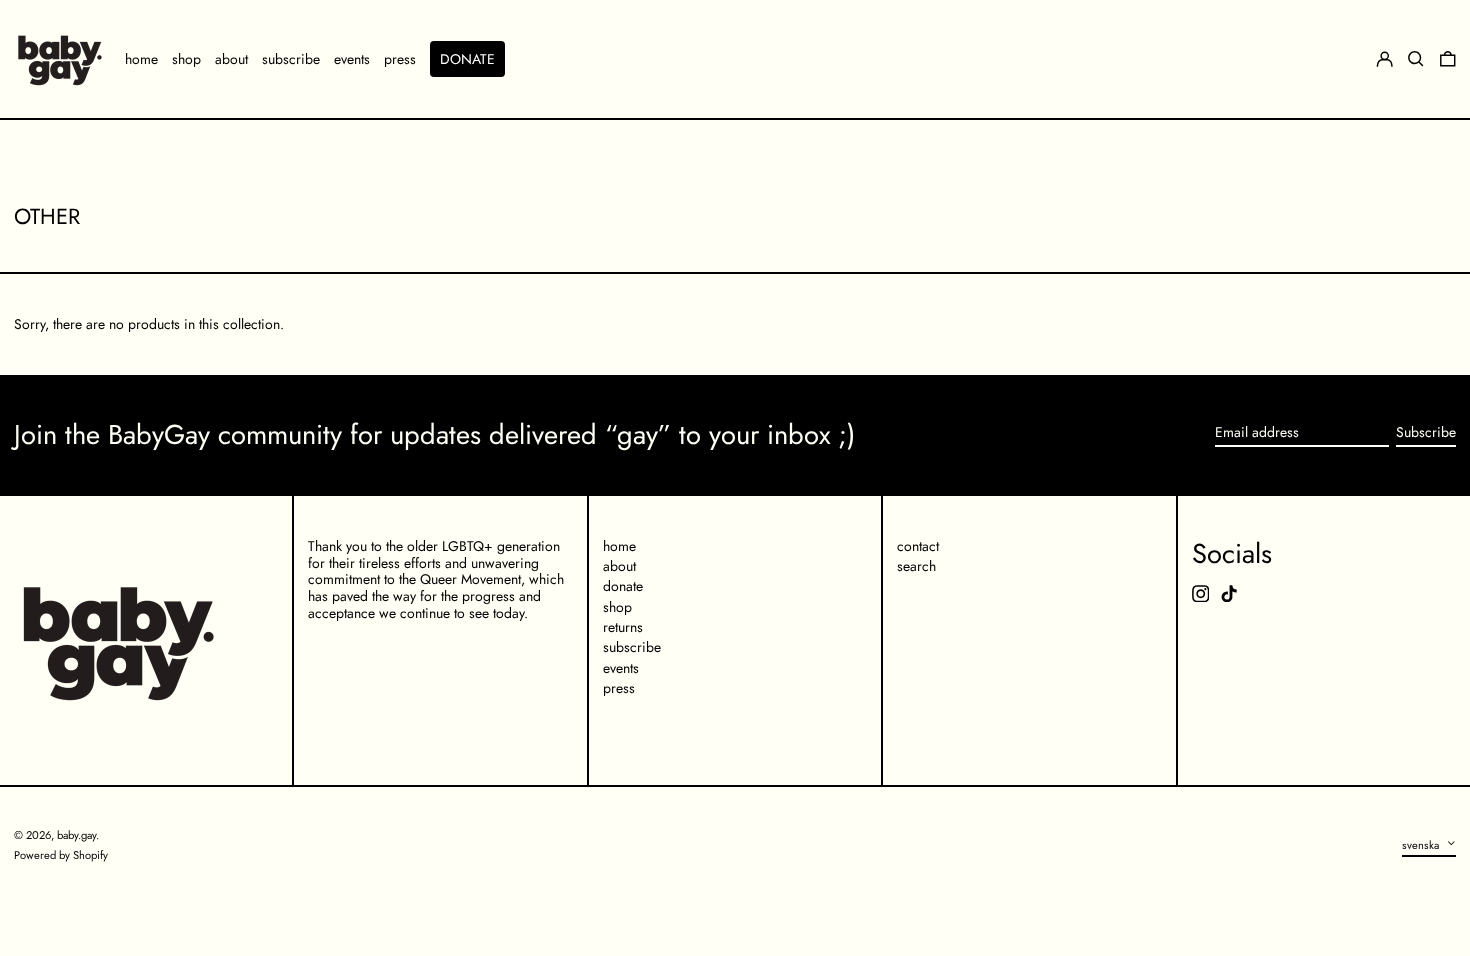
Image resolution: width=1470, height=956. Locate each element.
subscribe (632, 647)
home (619, 546)
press (619, 688)
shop (617, 607)
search (916, 566)
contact (918, 546)
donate (623, 586)
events (621, 668)
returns (623, 627)
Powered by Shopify (61, 855)
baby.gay (76, 835)
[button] (1448, 59)
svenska (1422, 844)
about (619, 566)
